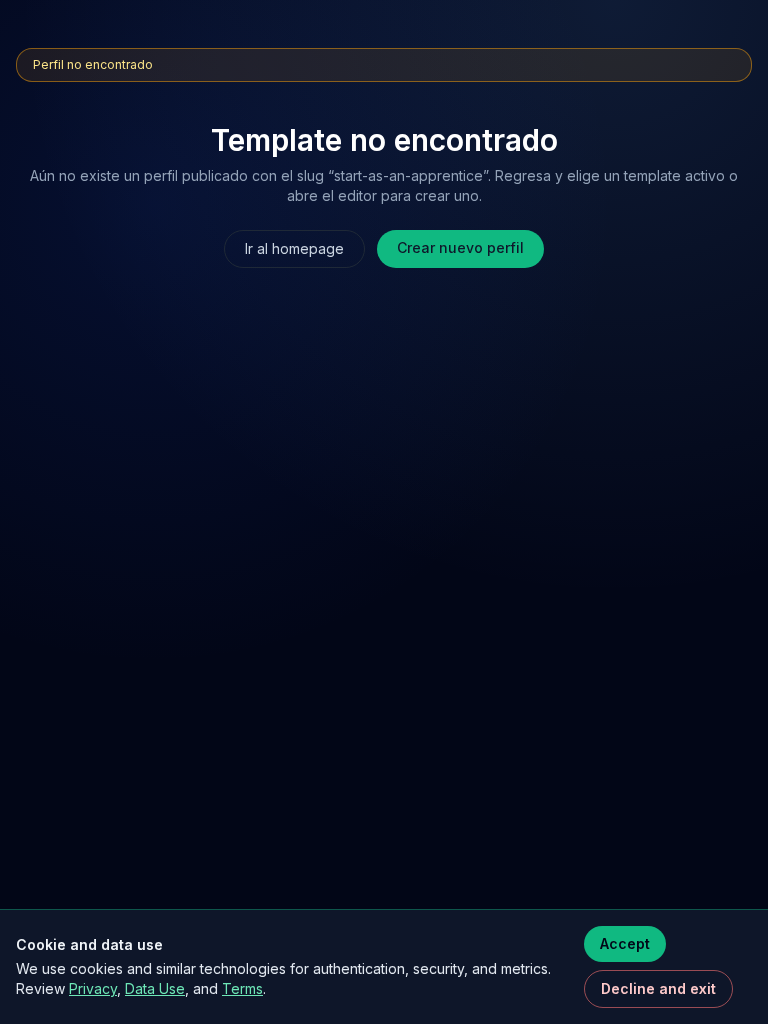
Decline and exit (658, 988)
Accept (625, 943)
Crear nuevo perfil (460, 247)
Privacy (93, 988)
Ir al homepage (294, 248)
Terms (242, 988)
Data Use (155, 988)
